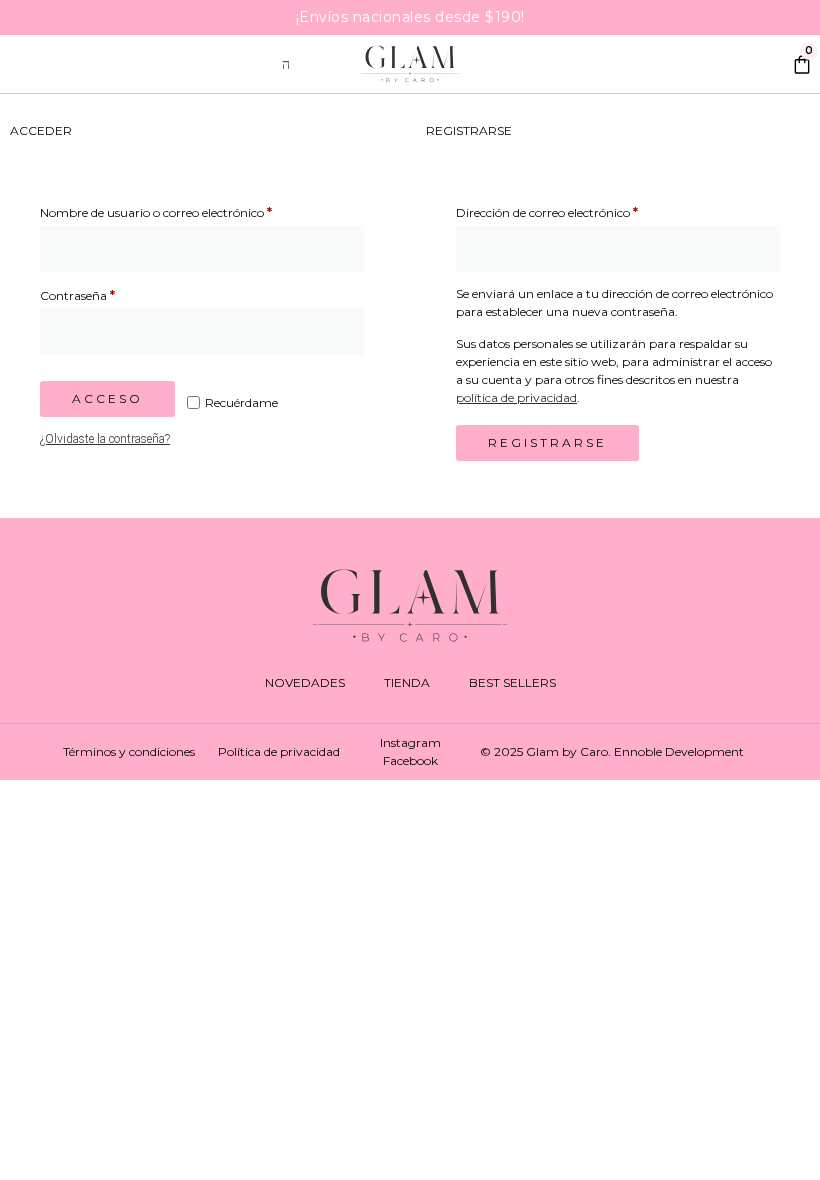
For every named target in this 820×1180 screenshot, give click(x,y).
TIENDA (407, 682)
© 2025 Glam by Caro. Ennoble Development (612, 751)
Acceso (107, 398)
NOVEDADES (305, 682)
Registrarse (547, 442)
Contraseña (110, 293)
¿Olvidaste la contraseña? (105, 439)
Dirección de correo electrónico (580, 210)
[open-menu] (287, 64)
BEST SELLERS (512, 682)
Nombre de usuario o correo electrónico (189, 210)
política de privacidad (516, 397)
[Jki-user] (760, 65)
